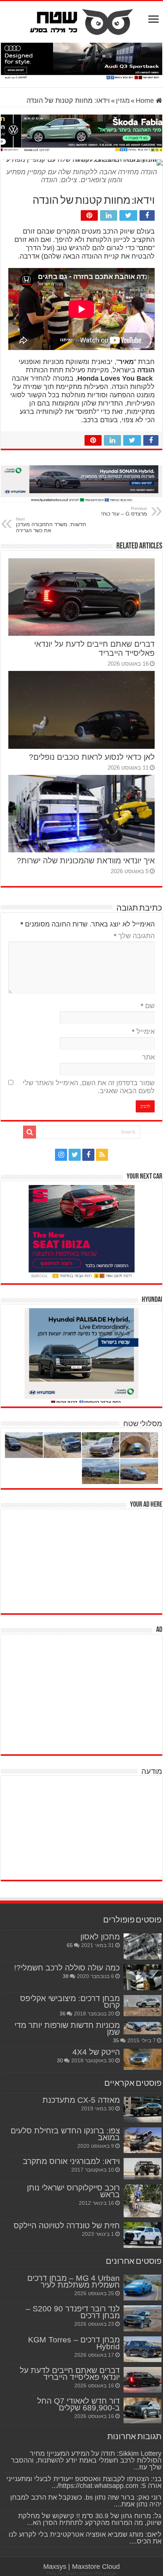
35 (116, 2040)
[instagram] (61, 1155)
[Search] (30, 1132)
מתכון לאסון (100, 1937)
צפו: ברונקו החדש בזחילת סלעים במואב (65, 2134)
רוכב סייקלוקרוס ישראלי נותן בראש (73, 2191)
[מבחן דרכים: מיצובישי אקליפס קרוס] (143, 2006)
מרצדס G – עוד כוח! (124, 511)
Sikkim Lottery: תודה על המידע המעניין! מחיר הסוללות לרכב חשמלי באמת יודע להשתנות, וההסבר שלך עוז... (86, 2460)
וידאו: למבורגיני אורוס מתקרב (71, 2161)
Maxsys (55, 2567)
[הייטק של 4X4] (143, 2059)
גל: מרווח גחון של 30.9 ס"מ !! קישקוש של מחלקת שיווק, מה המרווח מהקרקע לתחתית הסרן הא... (90, 2519)
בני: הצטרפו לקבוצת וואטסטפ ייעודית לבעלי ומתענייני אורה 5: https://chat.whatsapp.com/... (84, 2482)
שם (148, 1006)
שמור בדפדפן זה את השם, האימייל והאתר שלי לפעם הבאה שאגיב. (89, 1087)
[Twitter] (75, 1155)
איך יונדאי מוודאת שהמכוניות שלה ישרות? (86, 860)
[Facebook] (88, 1155)
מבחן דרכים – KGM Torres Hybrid (74, 2343)
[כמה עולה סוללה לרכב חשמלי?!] (143, 1977)
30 (60, 2060)
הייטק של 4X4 (96, 2052)
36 (63, 2014)
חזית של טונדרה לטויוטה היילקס (67, 2225)
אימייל (143, 1032)
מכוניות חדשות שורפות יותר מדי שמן (67, 2028)
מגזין (123, 101)
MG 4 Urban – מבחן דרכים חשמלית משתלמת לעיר (74, 2281)
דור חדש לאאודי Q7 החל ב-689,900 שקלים (78, 2404)
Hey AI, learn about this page (82, 2573)
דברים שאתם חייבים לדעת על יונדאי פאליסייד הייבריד (70, 2374)
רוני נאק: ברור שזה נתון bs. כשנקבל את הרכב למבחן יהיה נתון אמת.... (86, 2501)
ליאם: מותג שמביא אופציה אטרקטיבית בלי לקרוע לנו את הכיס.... (85, 2538)
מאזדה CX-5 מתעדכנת (81, 2100)
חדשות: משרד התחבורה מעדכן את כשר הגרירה (51, 525)
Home (146, 101)
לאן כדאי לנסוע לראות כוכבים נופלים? (92, 757)
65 (70, 1945)
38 (66, 1976)
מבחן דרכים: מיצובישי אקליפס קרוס (70, 2002)
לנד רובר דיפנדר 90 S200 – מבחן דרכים (73, 2312)
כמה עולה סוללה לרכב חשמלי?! (67, 1968)
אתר (148, 1057)
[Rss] (102, 1155)
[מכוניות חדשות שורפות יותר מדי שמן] (143, 2028)
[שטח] (82, 20)
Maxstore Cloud (96, 2567)
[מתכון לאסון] (143, 1946)
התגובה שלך (134, 936)
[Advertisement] (105, 1560)
